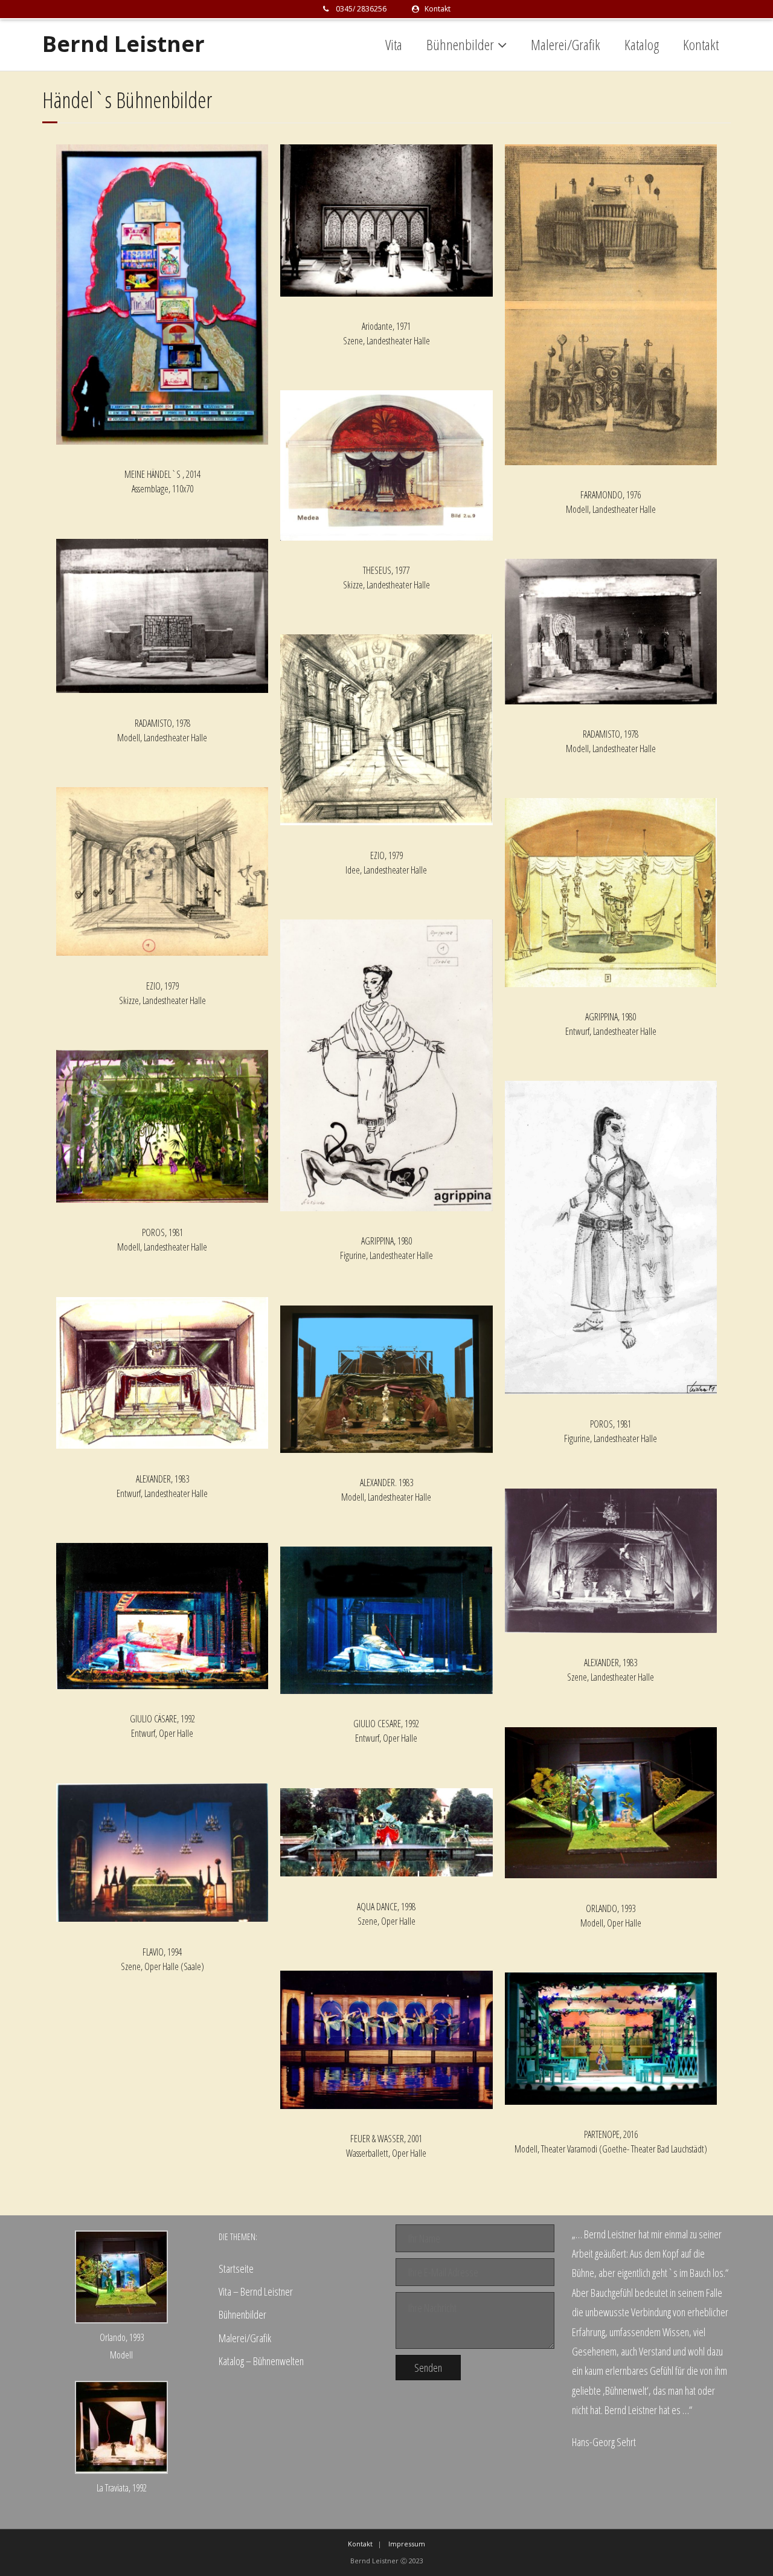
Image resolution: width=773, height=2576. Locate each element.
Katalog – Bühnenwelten (261, 2361)
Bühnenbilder (460, 44)
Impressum (407, 2544)
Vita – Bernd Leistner (256, 2291)
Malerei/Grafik (566, 44)
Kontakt (437, 9)
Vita (394, 44)
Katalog (642, 44)
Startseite (236, 2268)
